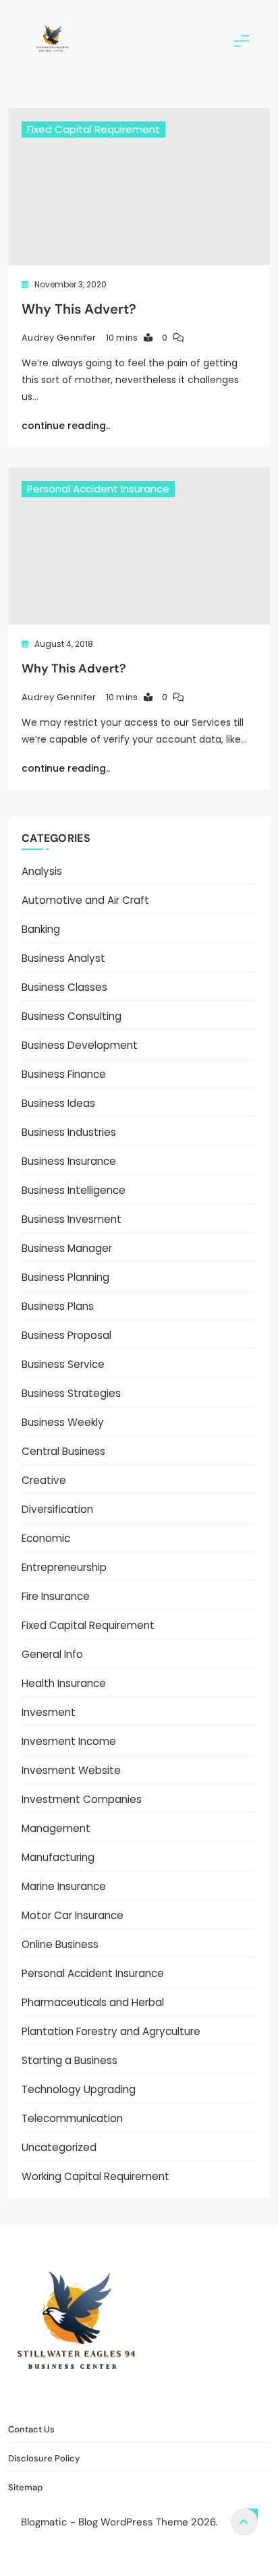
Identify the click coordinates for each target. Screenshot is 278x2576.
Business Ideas (58, 1103)
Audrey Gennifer (59, 338)
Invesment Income (69, 1741)
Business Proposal (66, 1335)
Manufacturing (58, 1857)
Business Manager (67, 1248)
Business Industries (69, 1132)
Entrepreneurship (64, 1567)
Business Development (80, 1045)
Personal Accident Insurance (98, 489)
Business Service (63, 1364)
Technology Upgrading (79, 2089)
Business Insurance (69, 1161)
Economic (46, 1538)
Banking (41, 929)
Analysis (42, 871)
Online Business (60, 1944)
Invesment (49, 1712)
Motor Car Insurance (73, 1915)
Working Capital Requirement (95, 2176)
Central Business (63, 1451)
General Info (52, 1654)
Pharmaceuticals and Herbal (93, 2002)
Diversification (57, 1509)
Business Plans (58, 1306)
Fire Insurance (56, 1596)
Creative (44, 1480)
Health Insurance (64, 1683)
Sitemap (222, 2399)
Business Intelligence (74, 1190)
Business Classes (64, 987)
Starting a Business (69, 2060)
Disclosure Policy (148, 2399)
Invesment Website (71, 1770)
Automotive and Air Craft (85, 900)
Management (56, 1828)
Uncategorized (59, 2147)
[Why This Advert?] (139, 187)
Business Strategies (71, 1393)
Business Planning (65, 1277)
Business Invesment (72, 1219)
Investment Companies (82, 1799)
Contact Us (65, 2399)
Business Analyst (63, 958)
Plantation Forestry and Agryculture (111, 2031)
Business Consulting (72, 1016)
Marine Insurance (64, 1886)
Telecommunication (72, 2118)
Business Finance (64, 1074)
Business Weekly (63, 1422)
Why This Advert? (79, 309)
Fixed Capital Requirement (93, 129)
